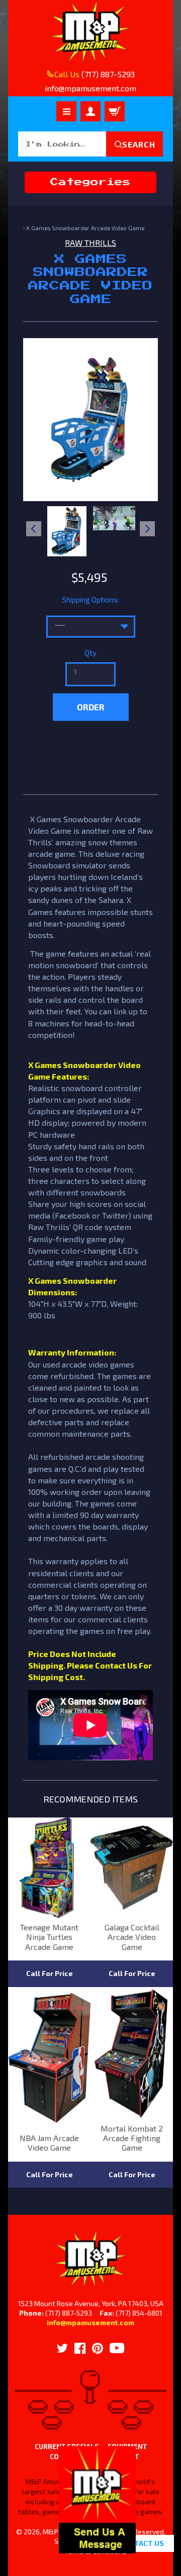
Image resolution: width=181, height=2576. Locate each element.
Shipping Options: (90, 599)
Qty (90, 653)
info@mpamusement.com (90, 2322)
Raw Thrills (90, 243)
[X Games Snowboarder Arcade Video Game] (67, 531)
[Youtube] (117, 2348)
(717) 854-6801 (139, 2313)
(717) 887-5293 (108, 74)
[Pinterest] (98, 2348)
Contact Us (142, 2543)
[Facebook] (80, 2348)
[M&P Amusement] (90, 32)
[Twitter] (62, 2348)
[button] (97, 2548)
